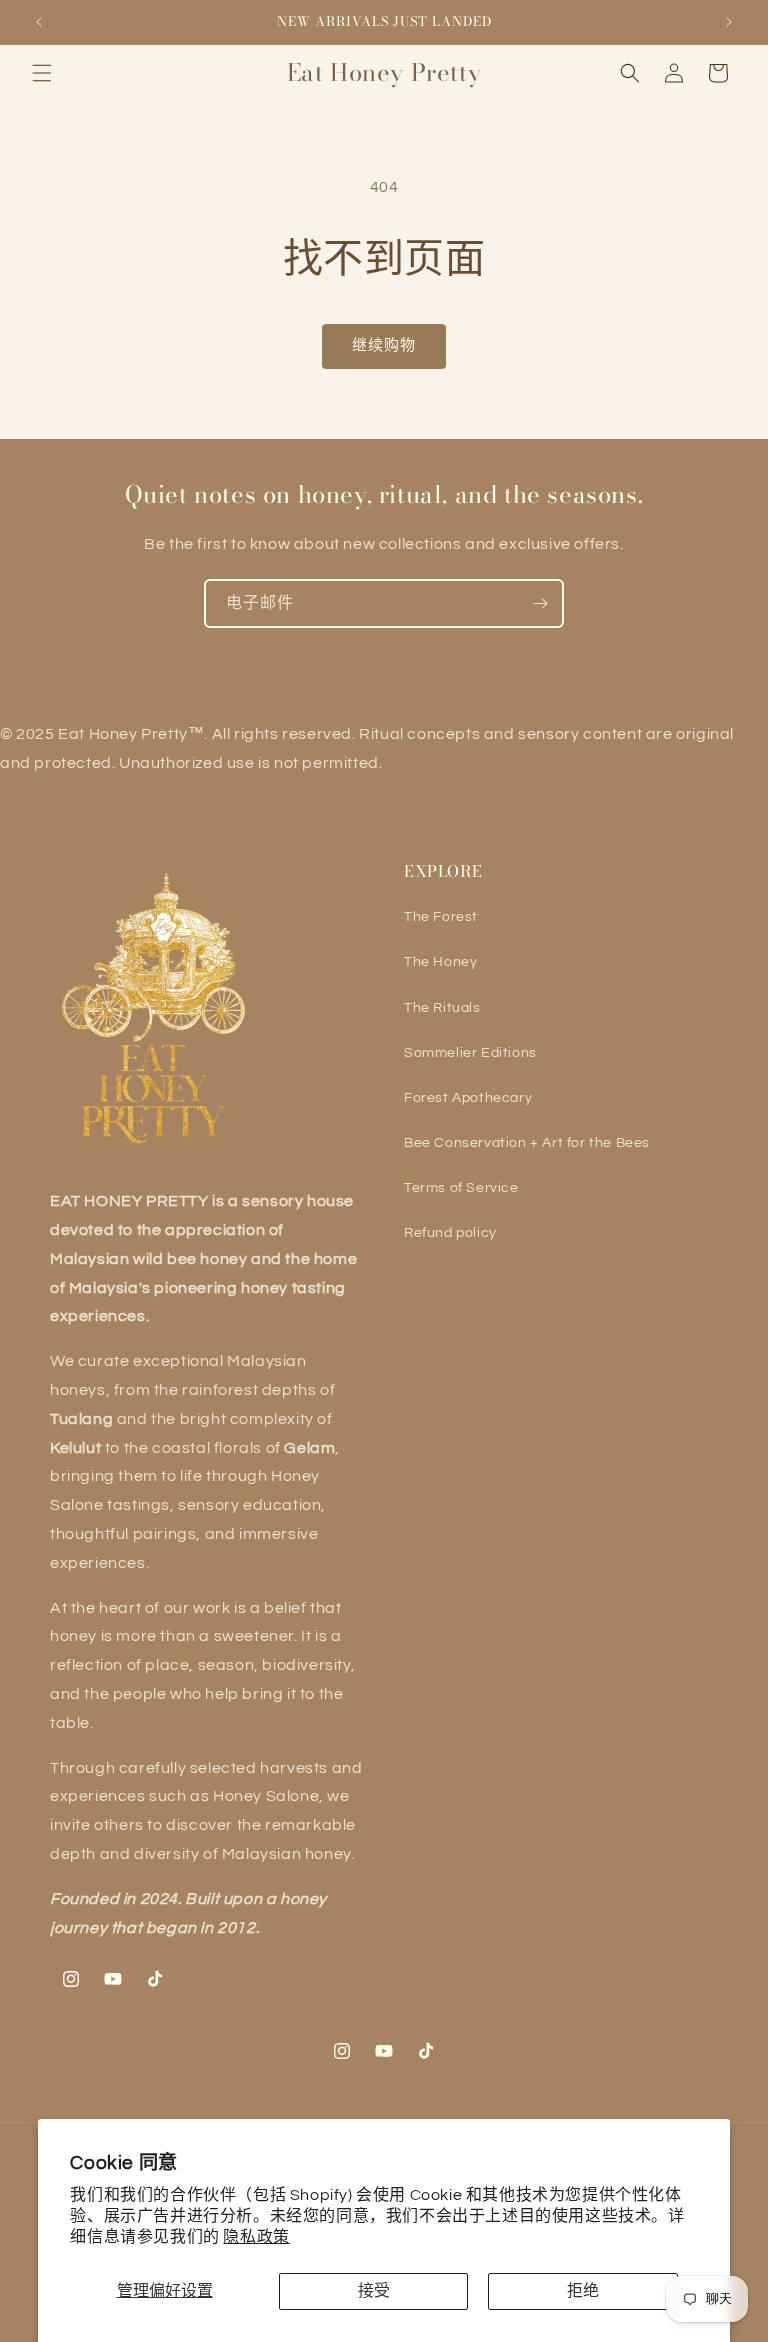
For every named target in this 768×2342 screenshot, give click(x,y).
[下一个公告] (729, 22)
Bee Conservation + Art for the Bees (527, 1143)
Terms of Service (461, 1188)
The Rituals (442, 1008)
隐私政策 (256, 2237)
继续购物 (384, 345)
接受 (374, 2291)
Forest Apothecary (468, 1098)
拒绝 (583, 2291)
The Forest (441, 917)
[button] (42, 73)
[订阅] (540, 603)
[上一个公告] (39, 22)
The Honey (440, 962)
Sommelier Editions (470, 1053)
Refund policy (450, 1233)
